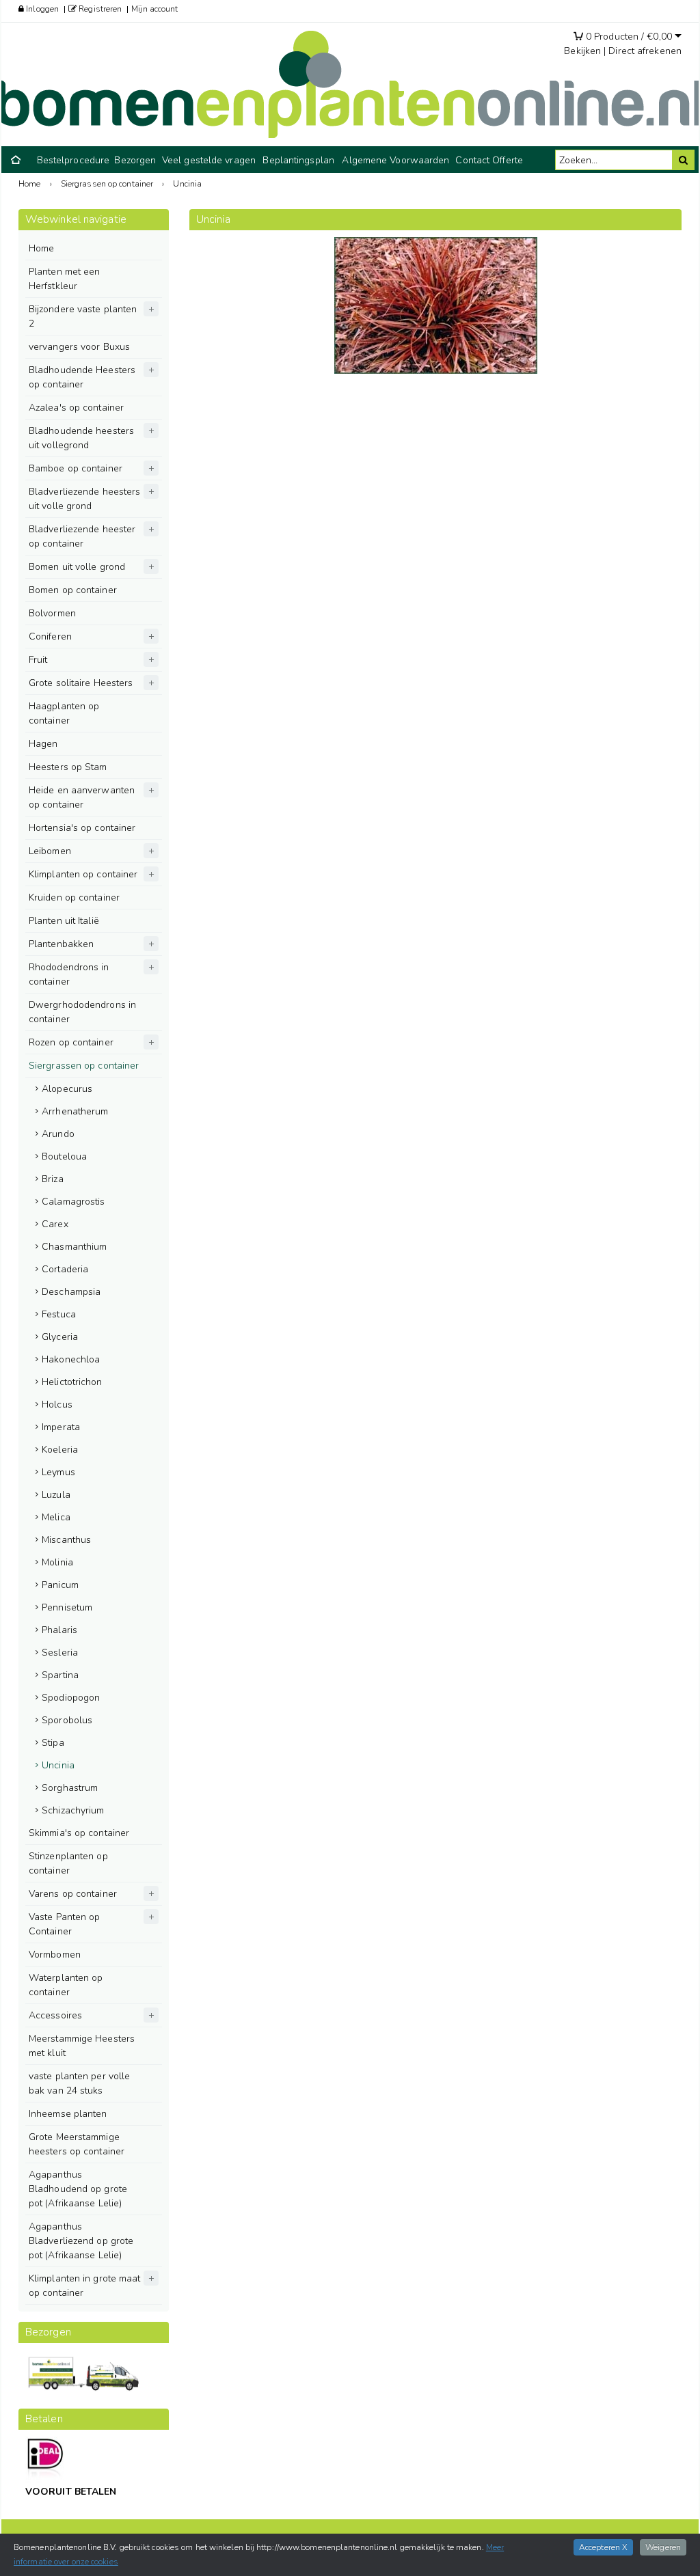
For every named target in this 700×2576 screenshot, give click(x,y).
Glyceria (60, 1337)
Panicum (60, 1585)
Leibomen (50, 851)
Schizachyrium (73, 1810)
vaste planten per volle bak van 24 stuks (79, 2083)
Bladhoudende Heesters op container (82, 377)
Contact (472, 160)
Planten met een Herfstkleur (65, 279)
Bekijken (582, 51)
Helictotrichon (72, 1382)
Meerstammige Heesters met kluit (82, 2046)
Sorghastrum (70, 1788)
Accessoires (55, 2015)
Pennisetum (67, 1607)
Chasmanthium (74, 1247)
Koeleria (60, 1450)
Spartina (60, 1675)
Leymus (58, 1472)
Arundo (58, 1134)
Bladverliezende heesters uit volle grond (84, 499)
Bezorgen (135, 160)
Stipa (53, 1743)
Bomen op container (73, 590)
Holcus (57, 1405)
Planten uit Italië (64, 921)
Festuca (59, 1314)
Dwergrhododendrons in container (82, 1012)
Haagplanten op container (64, 713)
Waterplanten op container (66, 1985)
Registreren (99, 9)
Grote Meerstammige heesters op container (77, 2144)
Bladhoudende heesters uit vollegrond (81, 438)
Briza (53, 1179)
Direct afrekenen (645, 51)
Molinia (57, 1562)
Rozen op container (71, 1042)
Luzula (56, 1495)
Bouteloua (64, 1156)
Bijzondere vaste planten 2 (83, 316)
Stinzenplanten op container (68, 1863)
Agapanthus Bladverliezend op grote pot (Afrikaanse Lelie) (81, 2241)
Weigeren (663, 2547)
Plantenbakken (61, 944)
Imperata (61, 1427)
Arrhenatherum (75, 1111)
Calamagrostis (73, 1202)
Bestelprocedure (73, 160)
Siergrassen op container (84, 1066)
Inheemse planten (68, 2114)
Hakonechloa (71, 1359)
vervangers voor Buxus (79, 347)
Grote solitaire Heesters (81, 683)
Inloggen (41, 9)
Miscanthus (66, 1540)
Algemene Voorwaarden (395, 160)
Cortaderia (65, 1269)
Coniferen (50, 636)
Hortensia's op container (82, 828)
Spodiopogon (71, 1698)
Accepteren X (603, 2547)
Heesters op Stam (68, 767)
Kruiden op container (74, 898)
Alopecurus (67, 1089)
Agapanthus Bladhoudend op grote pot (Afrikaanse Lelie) (78, 2189)
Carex (55, 1224)
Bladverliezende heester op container (82, 536)
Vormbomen (55, 1955)
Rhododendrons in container (69, 974)
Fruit (38, 660)
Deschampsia (71, 1292)
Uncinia (58, 1765)
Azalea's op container (76, 408)
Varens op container (73, 1894)
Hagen (43, 744)
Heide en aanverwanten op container (82, 797)
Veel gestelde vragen (209, 160)
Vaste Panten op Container (65, 1924)
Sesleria (60, 1653)
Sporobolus (67, 1720)
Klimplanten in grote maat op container (85, 2286)
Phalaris (59, 1630)
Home (41, 248)
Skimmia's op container (79, 1833)
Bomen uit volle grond (77, 567)
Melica (56, 1517)
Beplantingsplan (298, 160)
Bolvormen (52, 613)
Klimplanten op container (83, 874)
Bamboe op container (76, 468)
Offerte (508, 160)
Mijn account (154, 9)
